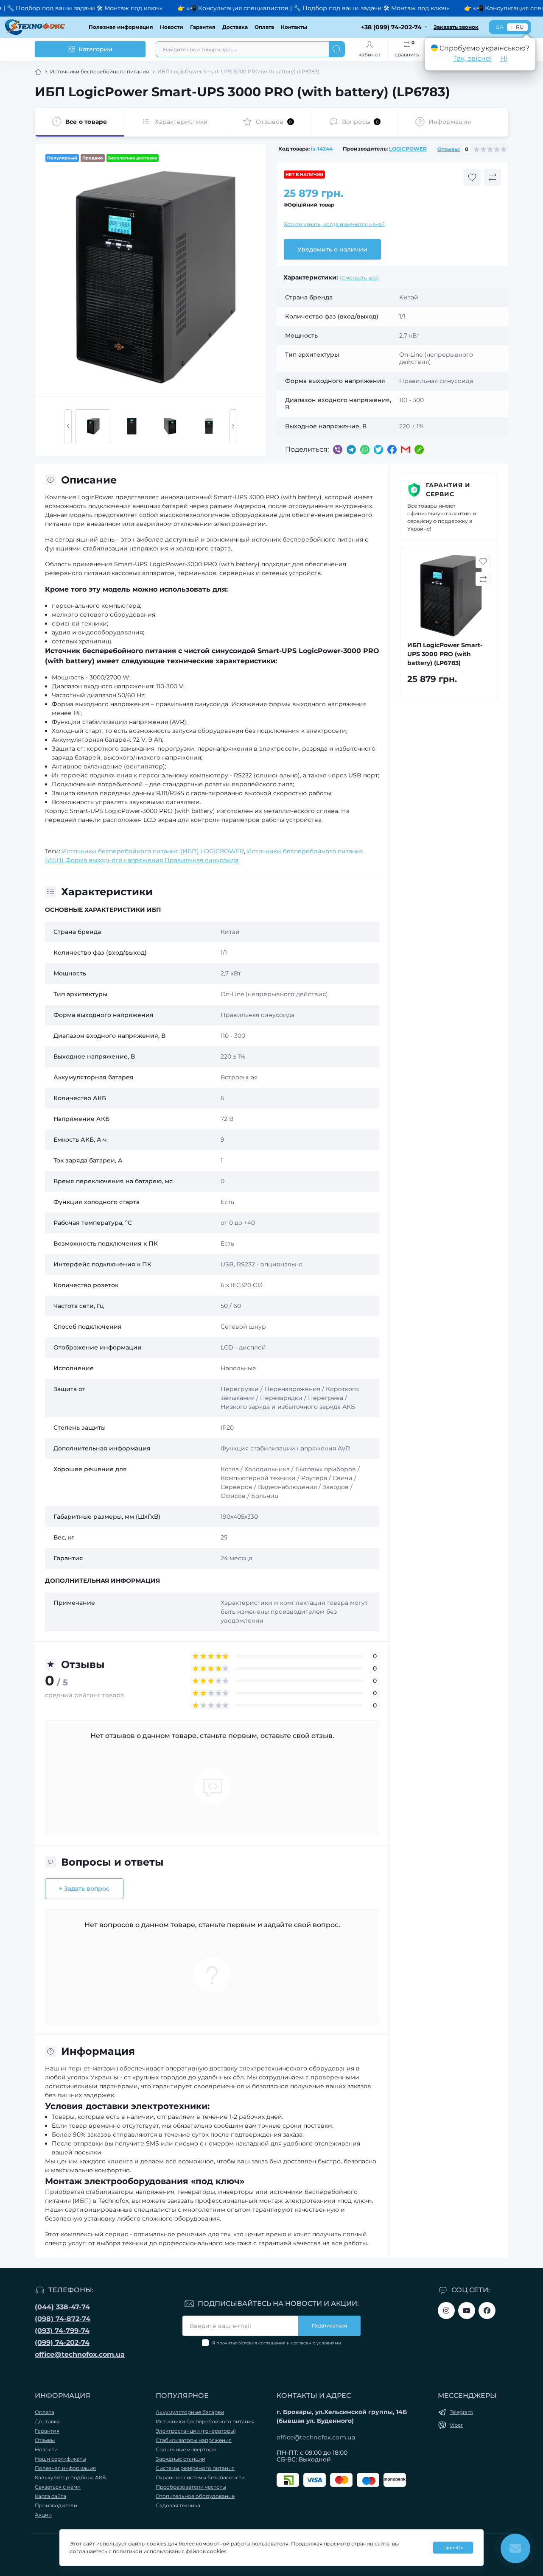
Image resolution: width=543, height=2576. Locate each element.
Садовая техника (178, 2505)
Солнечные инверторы (186, 2449)
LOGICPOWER (408, 149)
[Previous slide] (68, 426)
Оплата (264, 27)
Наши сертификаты (60, 2459)
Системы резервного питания (195, 2468)
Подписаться (329, 2326)
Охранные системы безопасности (200, 2477)
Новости (172, 27)
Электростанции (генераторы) (196, 2431)
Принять (453, 2547)
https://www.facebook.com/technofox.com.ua (487, 2311)
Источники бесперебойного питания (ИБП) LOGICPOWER (153, 851)
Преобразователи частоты (191, 2487)
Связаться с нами (58, 2487)
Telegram (461, 2412)
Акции (43, 2515)
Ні (504, 58)
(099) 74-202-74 (62, 2343)
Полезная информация (121, 27)
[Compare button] (493, 177)
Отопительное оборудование (195, 2496)
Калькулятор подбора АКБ (70, 2477)
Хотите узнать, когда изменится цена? (334, 224)
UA (500, 27)
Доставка (235, 27)
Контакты (294, 27)
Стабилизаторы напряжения (194, 2440)
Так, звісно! (472, 58)
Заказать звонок (456, 27)
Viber (456, 2425)
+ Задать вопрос (84, 1889)
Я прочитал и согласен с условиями (277, 2343)
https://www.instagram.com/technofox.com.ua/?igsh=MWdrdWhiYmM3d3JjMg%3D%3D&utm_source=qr (446, 2311)
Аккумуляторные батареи (190, 2412)
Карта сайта (50, 2496)
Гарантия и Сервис (448, 490)
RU (520, 27)
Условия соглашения (262, 2343)
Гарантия (203, 27)
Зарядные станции (181, 2459)
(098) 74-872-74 (63, 2319)
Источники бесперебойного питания (99, 71)
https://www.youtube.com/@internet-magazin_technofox (467, 2311)
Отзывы (45, 2440)
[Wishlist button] (472, 177)
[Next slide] (233, 426)
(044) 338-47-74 (62, 2307)
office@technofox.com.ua (80, 2354)
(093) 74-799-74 (62, 2331)
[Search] (337, 49)
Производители (56, 2505)
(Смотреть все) (359, 278)
